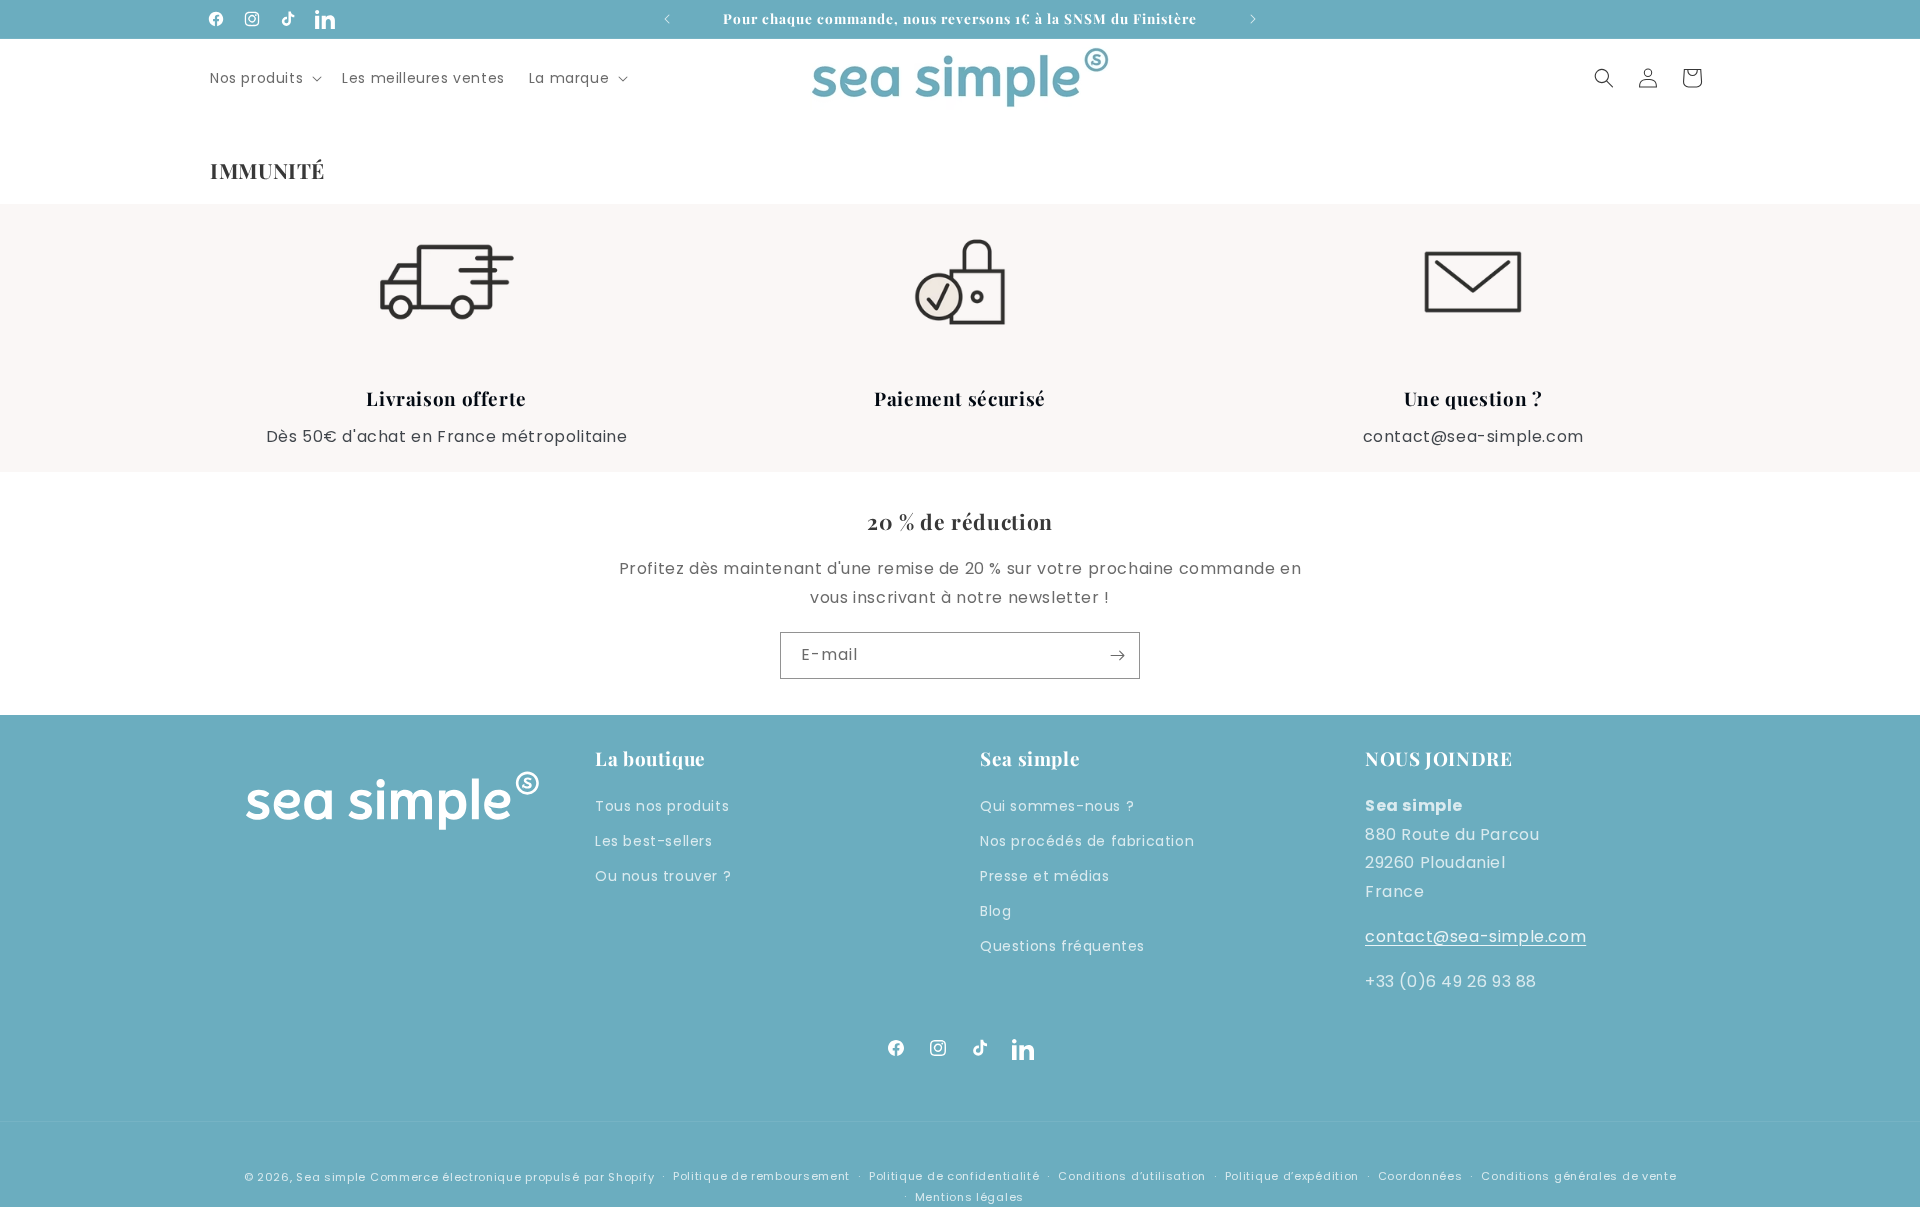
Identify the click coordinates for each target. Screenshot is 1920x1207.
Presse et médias (1045, 876)
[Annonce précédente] (667, 19)
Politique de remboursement (761, 1176)
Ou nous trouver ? (663, 876)
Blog (995, 911)
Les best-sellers (654, 841)
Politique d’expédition (1292, 1176)
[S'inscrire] (1117, 655)
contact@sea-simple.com (1475, 936)
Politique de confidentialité (954, 1176)
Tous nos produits (662, 806)
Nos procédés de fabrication (1087, 841)
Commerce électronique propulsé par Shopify (512, 1177)
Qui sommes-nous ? (1057, 806)
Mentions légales (969, 1197)
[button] (264, 78)
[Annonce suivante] (1253, 19)
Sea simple (331, 1177)
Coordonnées (1420, 1176)
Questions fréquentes (1062, 946)
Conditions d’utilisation (1132, 1176)
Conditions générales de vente (1578, 1176)
